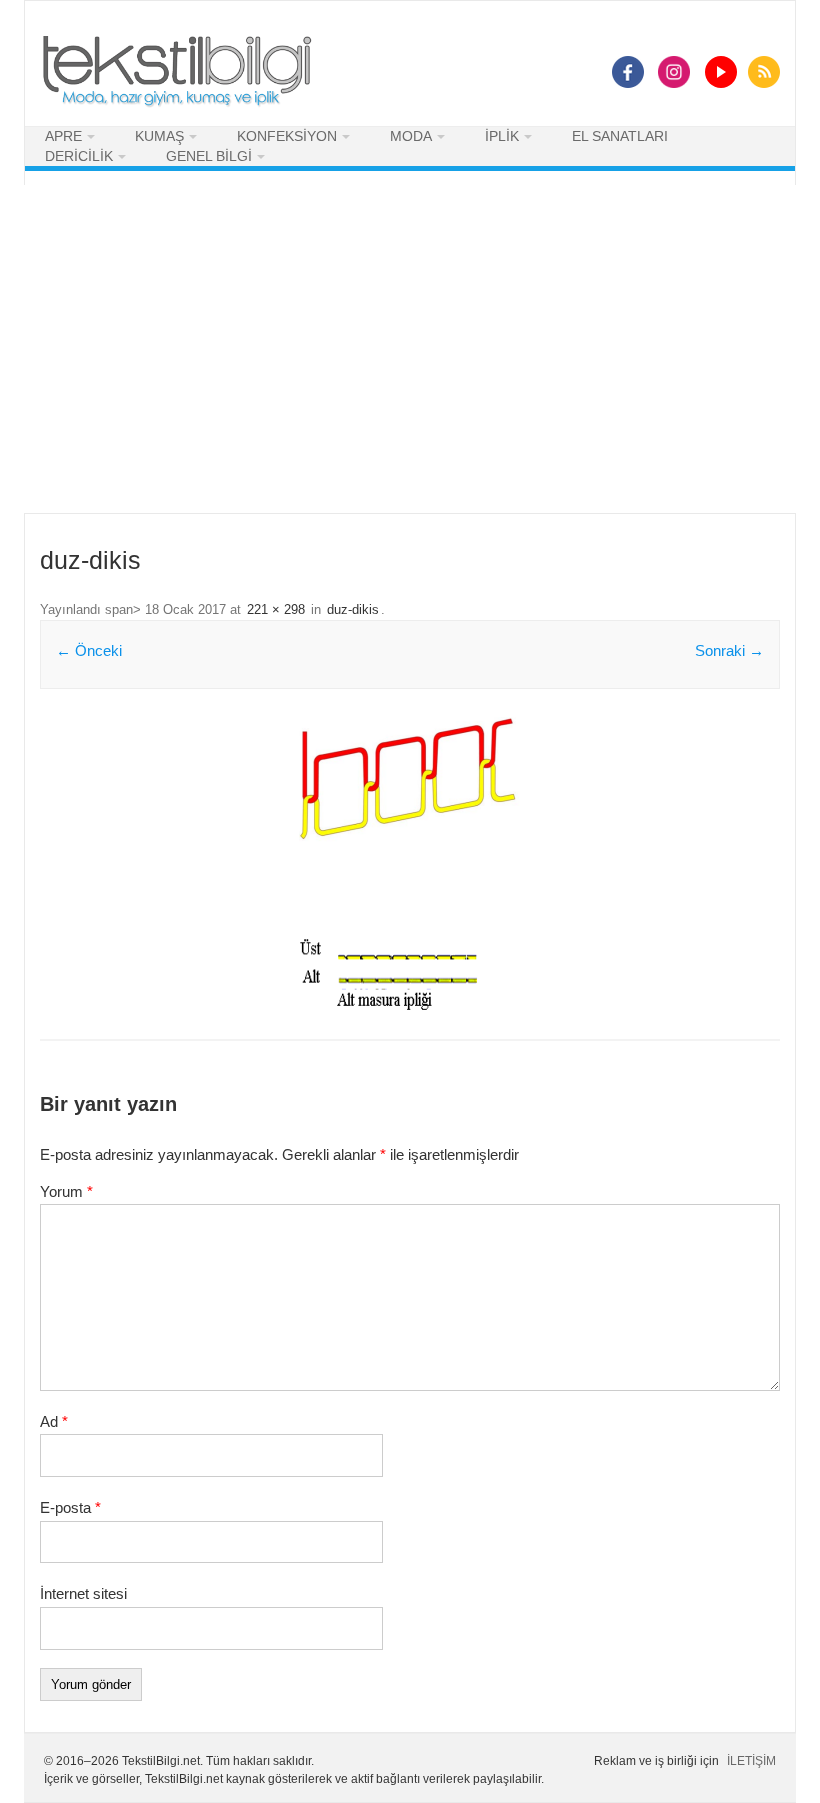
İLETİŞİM (751, 1761)
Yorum (66, 1191)
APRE (63, 136)
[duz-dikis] (409, 866)
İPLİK (502, 136)
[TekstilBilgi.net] (177, 72)
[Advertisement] (410, 349)
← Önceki (89, 650)
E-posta (70, 1507)
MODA (411, 136)
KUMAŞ (159, 136)
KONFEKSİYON (287, 136)
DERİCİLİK (79, 156)
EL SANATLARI (620, 136)
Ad (54, 1421)
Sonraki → (729, 650)
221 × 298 (276, 610)
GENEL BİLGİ (209, 156)
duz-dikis (353, 610)
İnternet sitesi (83, 1593)
